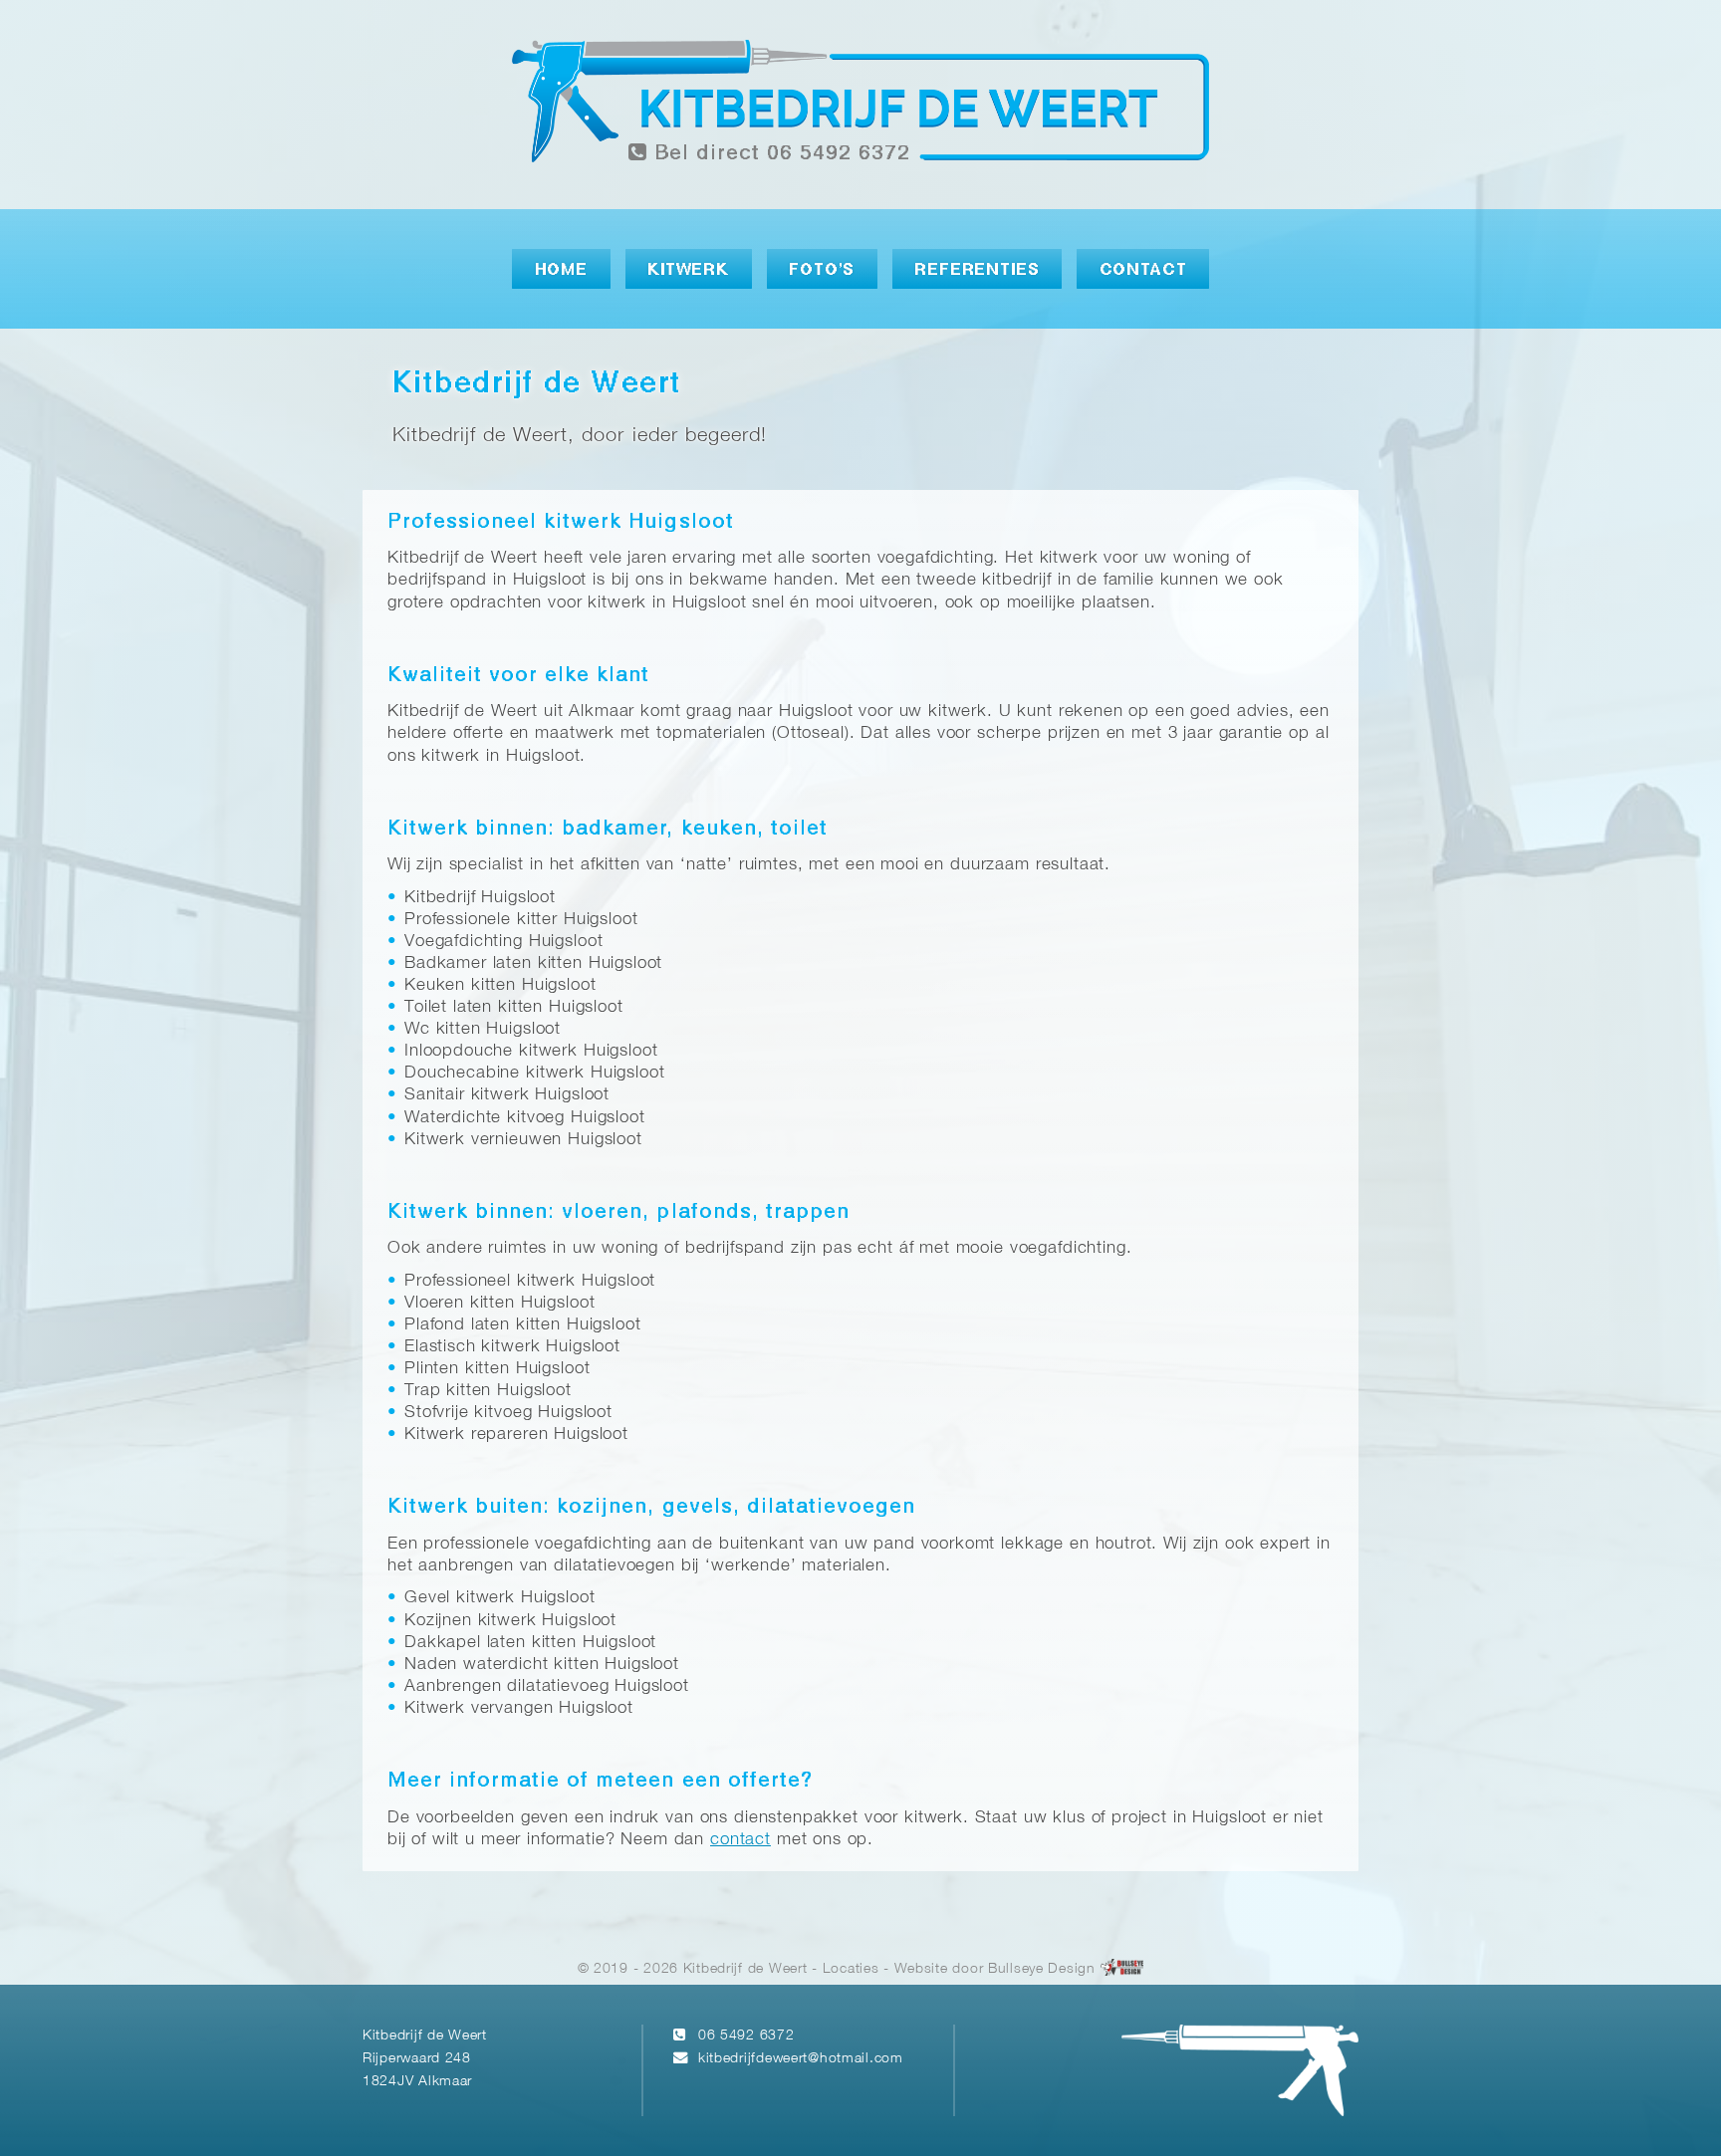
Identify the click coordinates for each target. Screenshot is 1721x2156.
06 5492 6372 (746, 2036)
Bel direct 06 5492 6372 (779, 154)
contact (740, 1840)
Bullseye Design (1042, 1969)
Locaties (851, 1969)
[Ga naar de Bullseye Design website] (1122, 1969)
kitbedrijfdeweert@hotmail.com (801, 2059)
